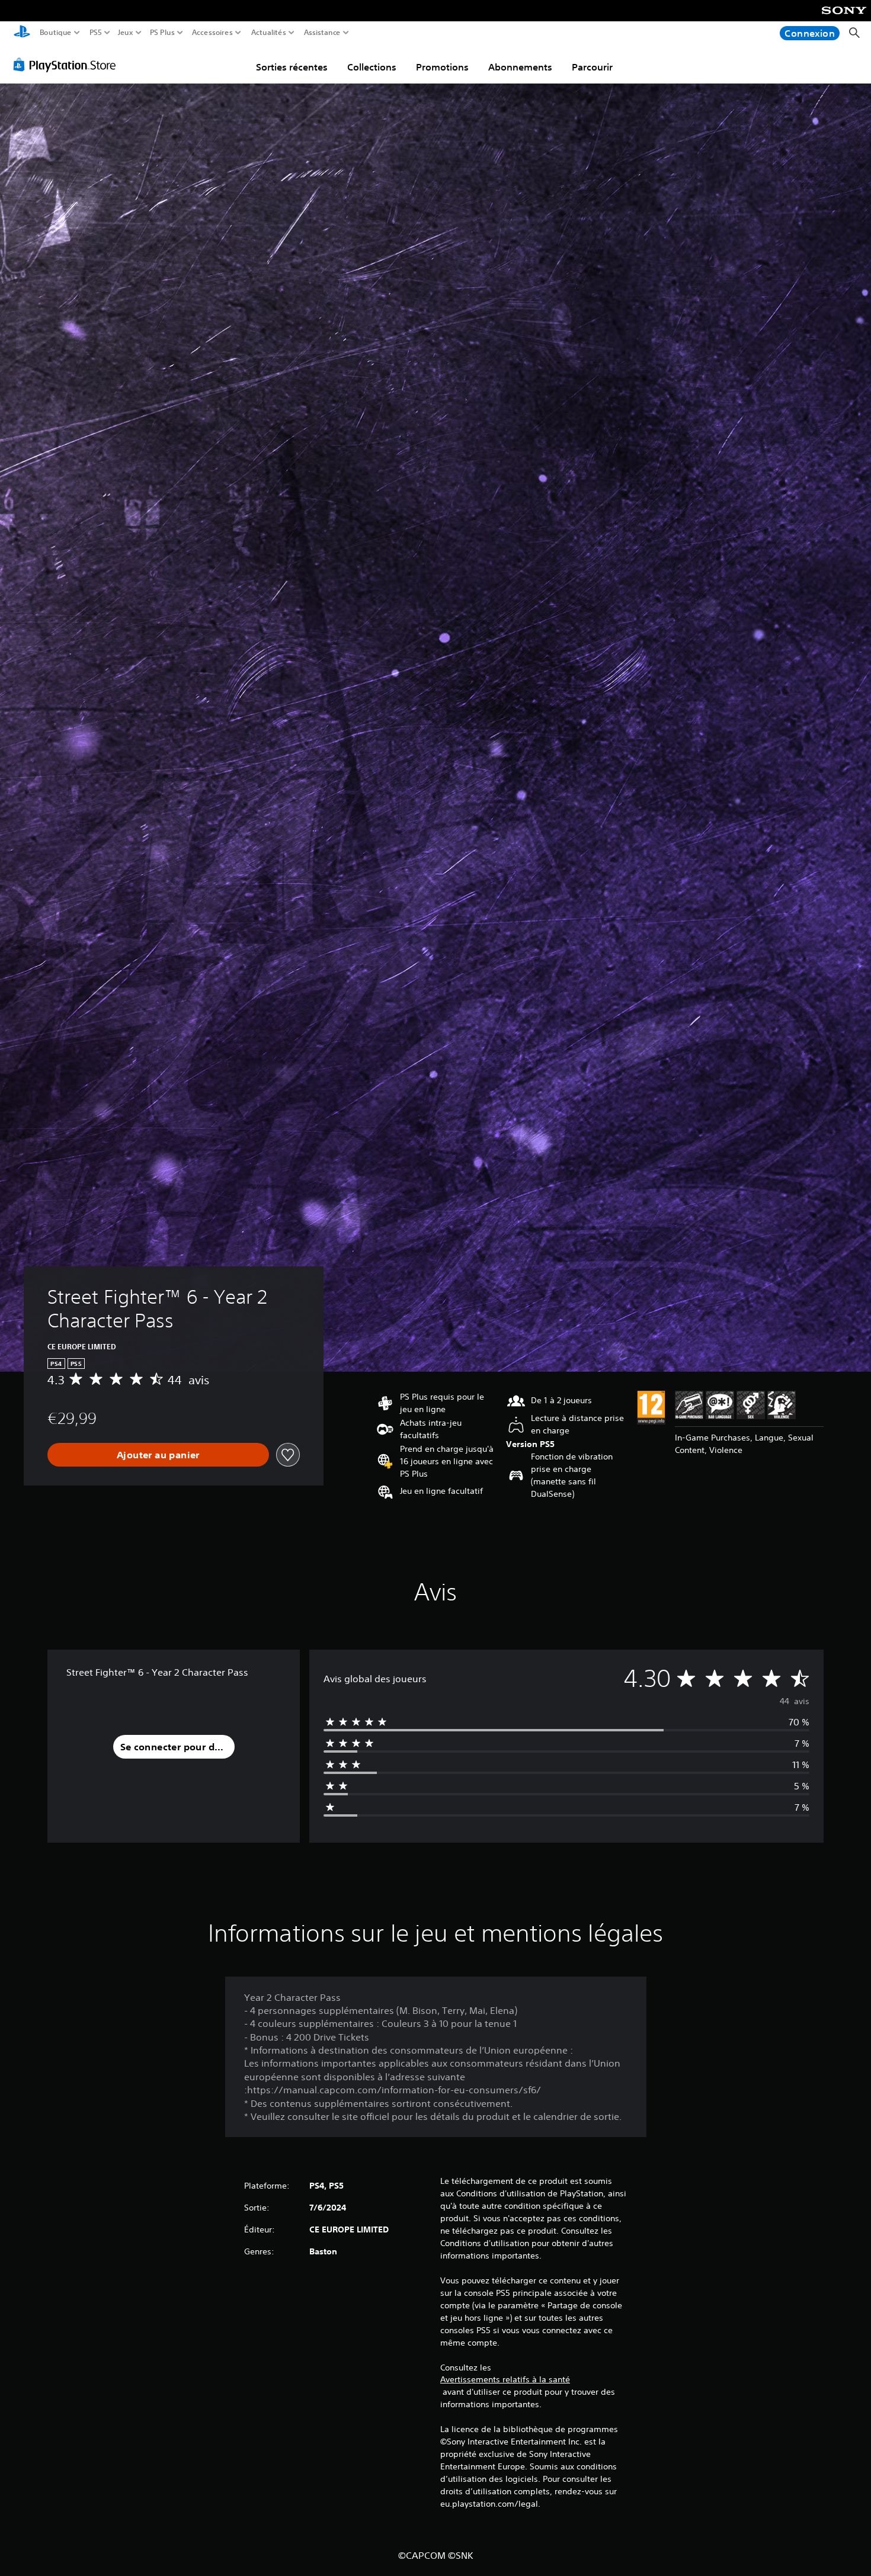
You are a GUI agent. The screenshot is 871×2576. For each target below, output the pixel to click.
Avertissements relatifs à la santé (505, 2379)
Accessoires (212, 33)
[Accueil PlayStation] (22, 33)
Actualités (269, 33)
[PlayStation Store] (68, 65)
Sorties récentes (292, 67)
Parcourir (592, 67)
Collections (372, 67)
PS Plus (162, 33)
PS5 (96, 33)
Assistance (323, 33)
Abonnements (520, 67)
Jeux (126, 33)
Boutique (56, 33)
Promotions (442, 67)
